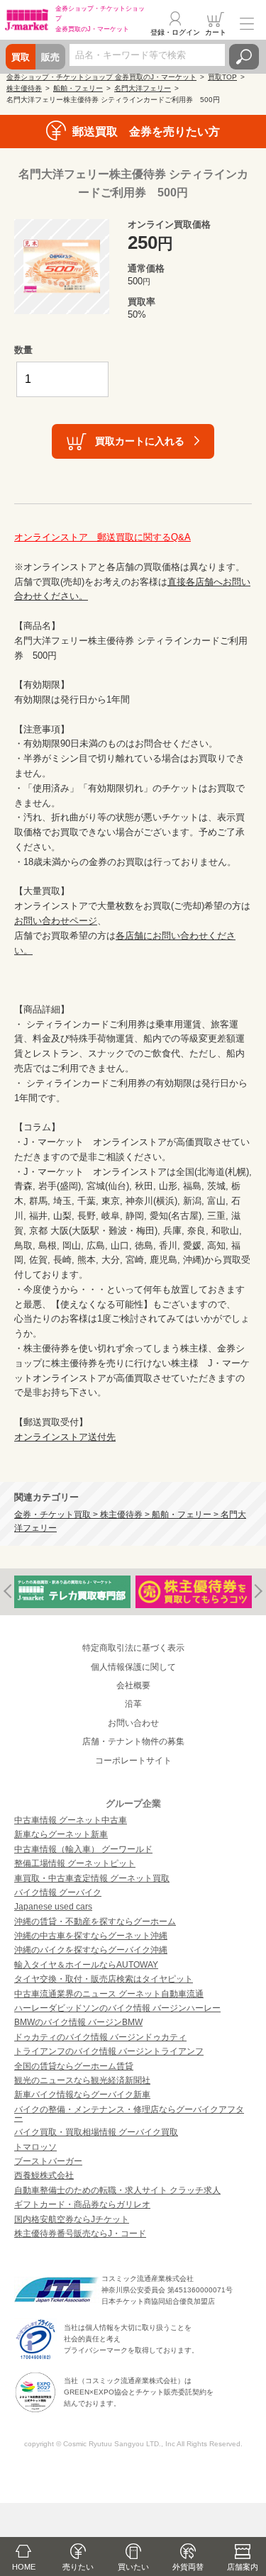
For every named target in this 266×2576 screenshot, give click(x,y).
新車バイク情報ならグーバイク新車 (82, 2095)
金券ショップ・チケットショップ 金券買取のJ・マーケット (101, 77)
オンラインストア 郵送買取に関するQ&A (102, 537)
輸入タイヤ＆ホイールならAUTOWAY (86, 1965)
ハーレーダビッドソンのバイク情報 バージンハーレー (117, 2008)
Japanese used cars (53, 1907)
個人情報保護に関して (133, 1667)
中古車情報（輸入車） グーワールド (83, 1849)
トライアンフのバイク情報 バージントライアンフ (109, 2051)
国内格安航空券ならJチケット (72, 2219)
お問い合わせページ (56, 921)
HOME (24, 2567)
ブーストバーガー (48, 2161)
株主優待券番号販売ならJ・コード (80, 2234)
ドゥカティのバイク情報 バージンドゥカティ (100, 2037)
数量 (23, 350)
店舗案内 (243, 2567)
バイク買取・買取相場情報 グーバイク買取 (96, 2132)
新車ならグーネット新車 (61, 1834)
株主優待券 (24, 88)
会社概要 (133, 1685)
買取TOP (222, 77)
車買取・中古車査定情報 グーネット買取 (92, 1878)
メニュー (247, 24)
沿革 (133, 1704)
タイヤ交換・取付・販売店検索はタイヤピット (104, 1979)
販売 (50, 57)
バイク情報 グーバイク (58, 1892)
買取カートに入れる (140, 441)
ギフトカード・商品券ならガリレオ (82, 2204)
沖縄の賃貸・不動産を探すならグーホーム (95, 1922)
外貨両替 (188, 2567)
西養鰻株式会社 (44, 2175)
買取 (21, 57)
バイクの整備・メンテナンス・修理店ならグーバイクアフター (129, 2114)
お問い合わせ (133, 1723)
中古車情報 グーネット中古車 (71, 1820)
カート (216, 32)
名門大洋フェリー (143, 88)
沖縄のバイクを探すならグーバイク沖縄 (91, 1950)
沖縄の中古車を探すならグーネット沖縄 (91, 1936)
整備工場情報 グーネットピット (75, 1863)
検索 (244, 57)
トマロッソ (35, 2147)
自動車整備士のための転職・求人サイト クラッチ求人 (117, 2190)
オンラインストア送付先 (65, 1437)
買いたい (133, 2567)
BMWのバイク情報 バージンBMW (78, 2022)
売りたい (78, 2567)
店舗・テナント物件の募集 (133, 1741)
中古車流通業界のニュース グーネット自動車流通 (109, 1994)
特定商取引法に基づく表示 (133, 1648)
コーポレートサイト (133, 1761)
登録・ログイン (175, 32)
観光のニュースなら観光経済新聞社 (82, 2080)
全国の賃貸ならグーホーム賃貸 (74, 2066)
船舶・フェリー (78, 88)
